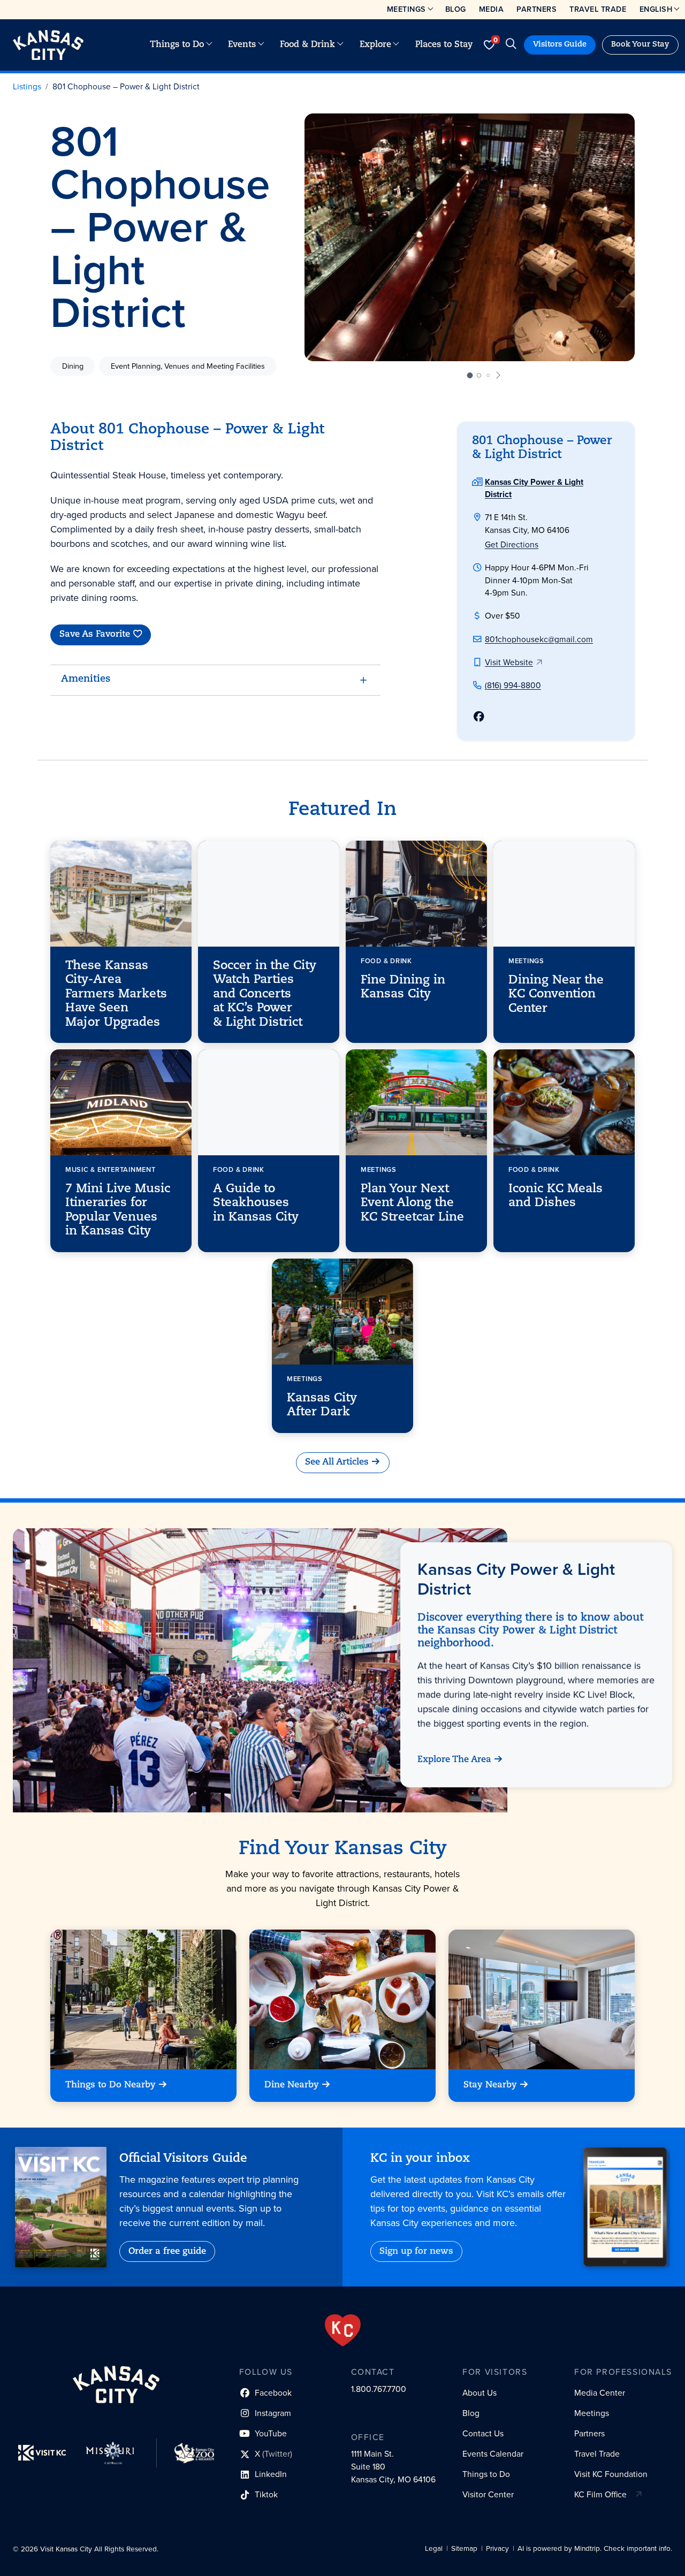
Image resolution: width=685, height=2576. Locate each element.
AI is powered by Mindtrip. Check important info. (595, 2548)
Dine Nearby (292, 2085)
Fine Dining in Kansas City (403, 988)
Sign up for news (416, 2252)
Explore (375, 45)
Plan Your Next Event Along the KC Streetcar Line (412, 1203)
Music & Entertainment (110, 1169)
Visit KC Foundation (611, 2474)
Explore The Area (454, 1760)
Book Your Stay (640, 45)
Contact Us (483, 2433)
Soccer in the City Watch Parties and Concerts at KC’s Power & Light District (265, 994)
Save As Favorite (95, 635)
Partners (536, 9)
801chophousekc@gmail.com (539, 639)
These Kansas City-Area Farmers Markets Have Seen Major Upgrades (116, 994)
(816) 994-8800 (513, 685)
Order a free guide (167, 2252)
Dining (73, 365)
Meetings (406, 9)
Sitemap (464, 2548)
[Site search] (511, 45)
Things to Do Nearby (111, 2085)
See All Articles (337, 1462)
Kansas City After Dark (322, 1405)
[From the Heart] (343, 2330)
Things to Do (177, 45)
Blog (456, 9)
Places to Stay (444, 45)
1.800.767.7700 (379, 2389)
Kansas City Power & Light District (516, 1579)
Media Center (600, 2393)
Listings (27, 86)
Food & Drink (307, 45)
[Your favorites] (489, 45)
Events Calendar (493, 2454)
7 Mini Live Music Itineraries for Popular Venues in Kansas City (118, 1210)
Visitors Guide (560, 45)
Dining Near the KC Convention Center (556, 995)
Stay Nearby (490, 2085)
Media (492, 9)
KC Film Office (600, 2494)
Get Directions (512, 544)
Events (242, 45)
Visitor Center (488, 2494)
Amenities (86, 680)
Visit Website (509, 662)
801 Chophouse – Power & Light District (126, 86)
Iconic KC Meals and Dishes (555, 1196)
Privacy (497, 2548)
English (656, 9)
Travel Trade (598, 9)
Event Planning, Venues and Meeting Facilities (188, 365)
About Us (479, 2393)
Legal (434, 2548)
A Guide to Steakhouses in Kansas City (256, 1203)
